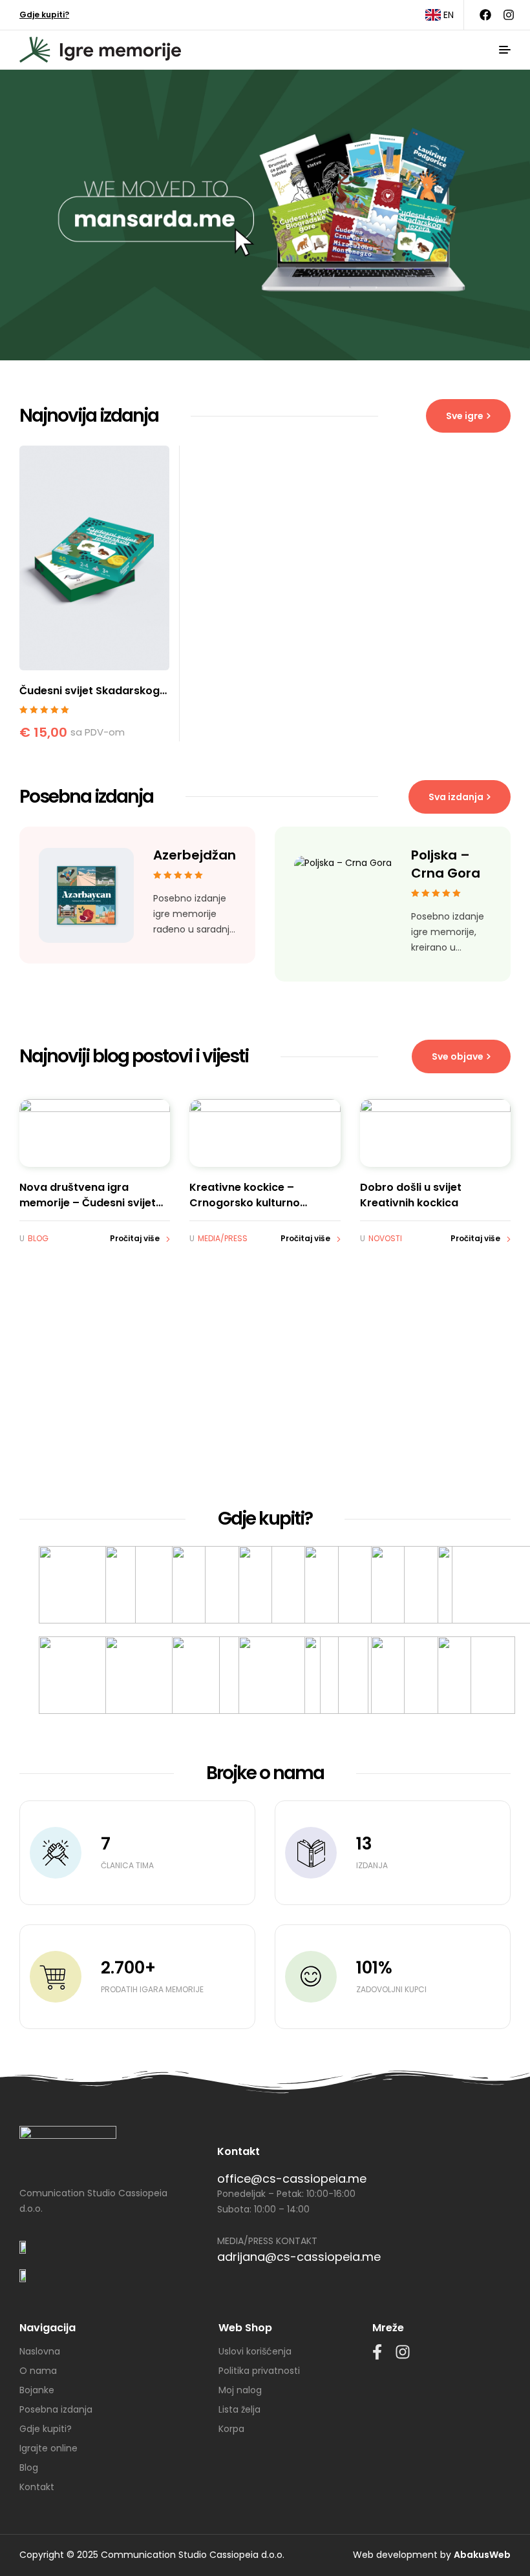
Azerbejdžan (195, 855)
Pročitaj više (135, 1238)
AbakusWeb (482, 2555)
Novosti (385, 1238)
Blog (38, 1238)
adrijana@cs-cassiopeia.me (299, 2257)
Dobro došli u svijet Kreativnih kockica (411, 1195)
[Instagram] (509, 15)
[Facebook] (485, 15)
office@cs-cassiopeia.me (292, 2179)
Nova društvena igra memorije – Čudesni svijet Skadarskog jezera (88, 1203)
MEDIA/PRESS (223, 1238)
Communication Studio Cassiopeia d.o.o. (193, 2555)
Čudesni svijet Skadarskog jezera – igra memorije (90, 698)
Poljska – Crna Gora (446, 864)
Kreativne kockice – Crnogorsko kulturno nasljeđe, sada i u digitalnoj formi (261, 1211)
